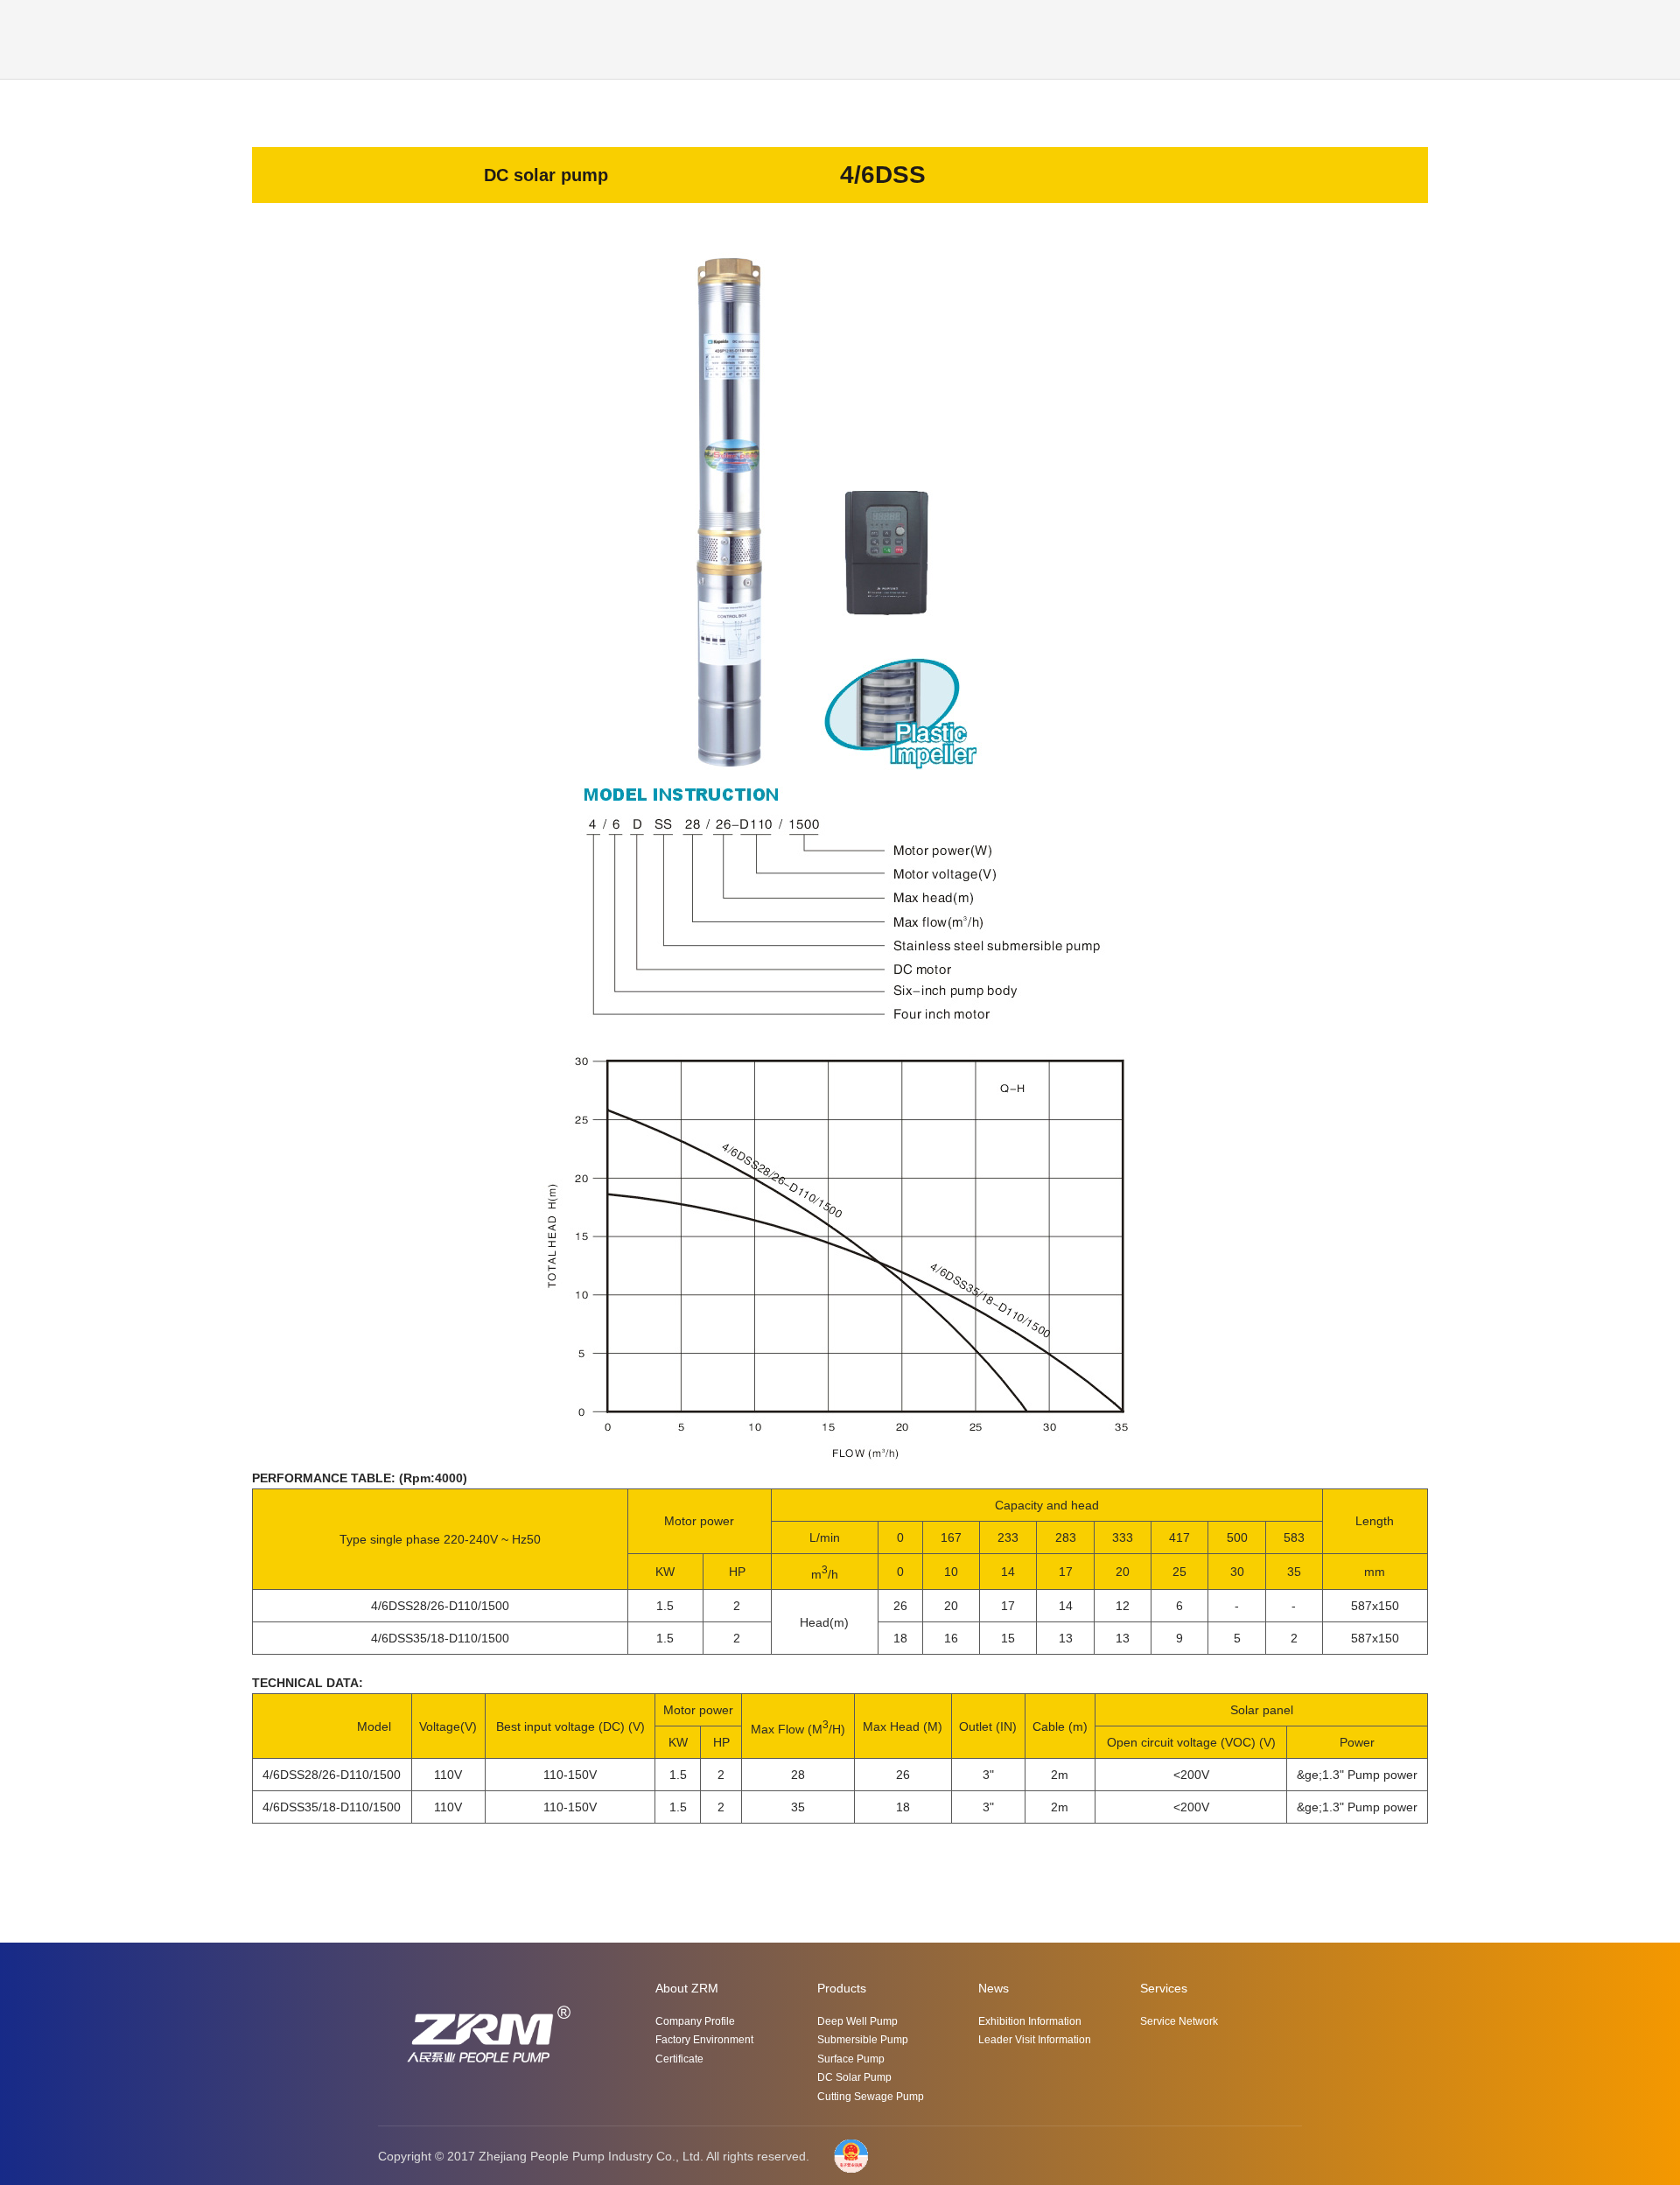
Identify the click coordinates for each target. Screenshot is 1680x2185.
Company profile (695, 2021)
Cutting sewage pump (871, 2097)
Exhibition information (1030, 2021)
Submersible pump (863, 2040)
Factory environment (704, 2040)
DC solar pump (854, 2077)
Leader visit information (1035, 2040)
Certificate (679, 2059)
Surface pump (851, 2059)
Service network (1179, 2021)
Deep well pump (857, 2021)
